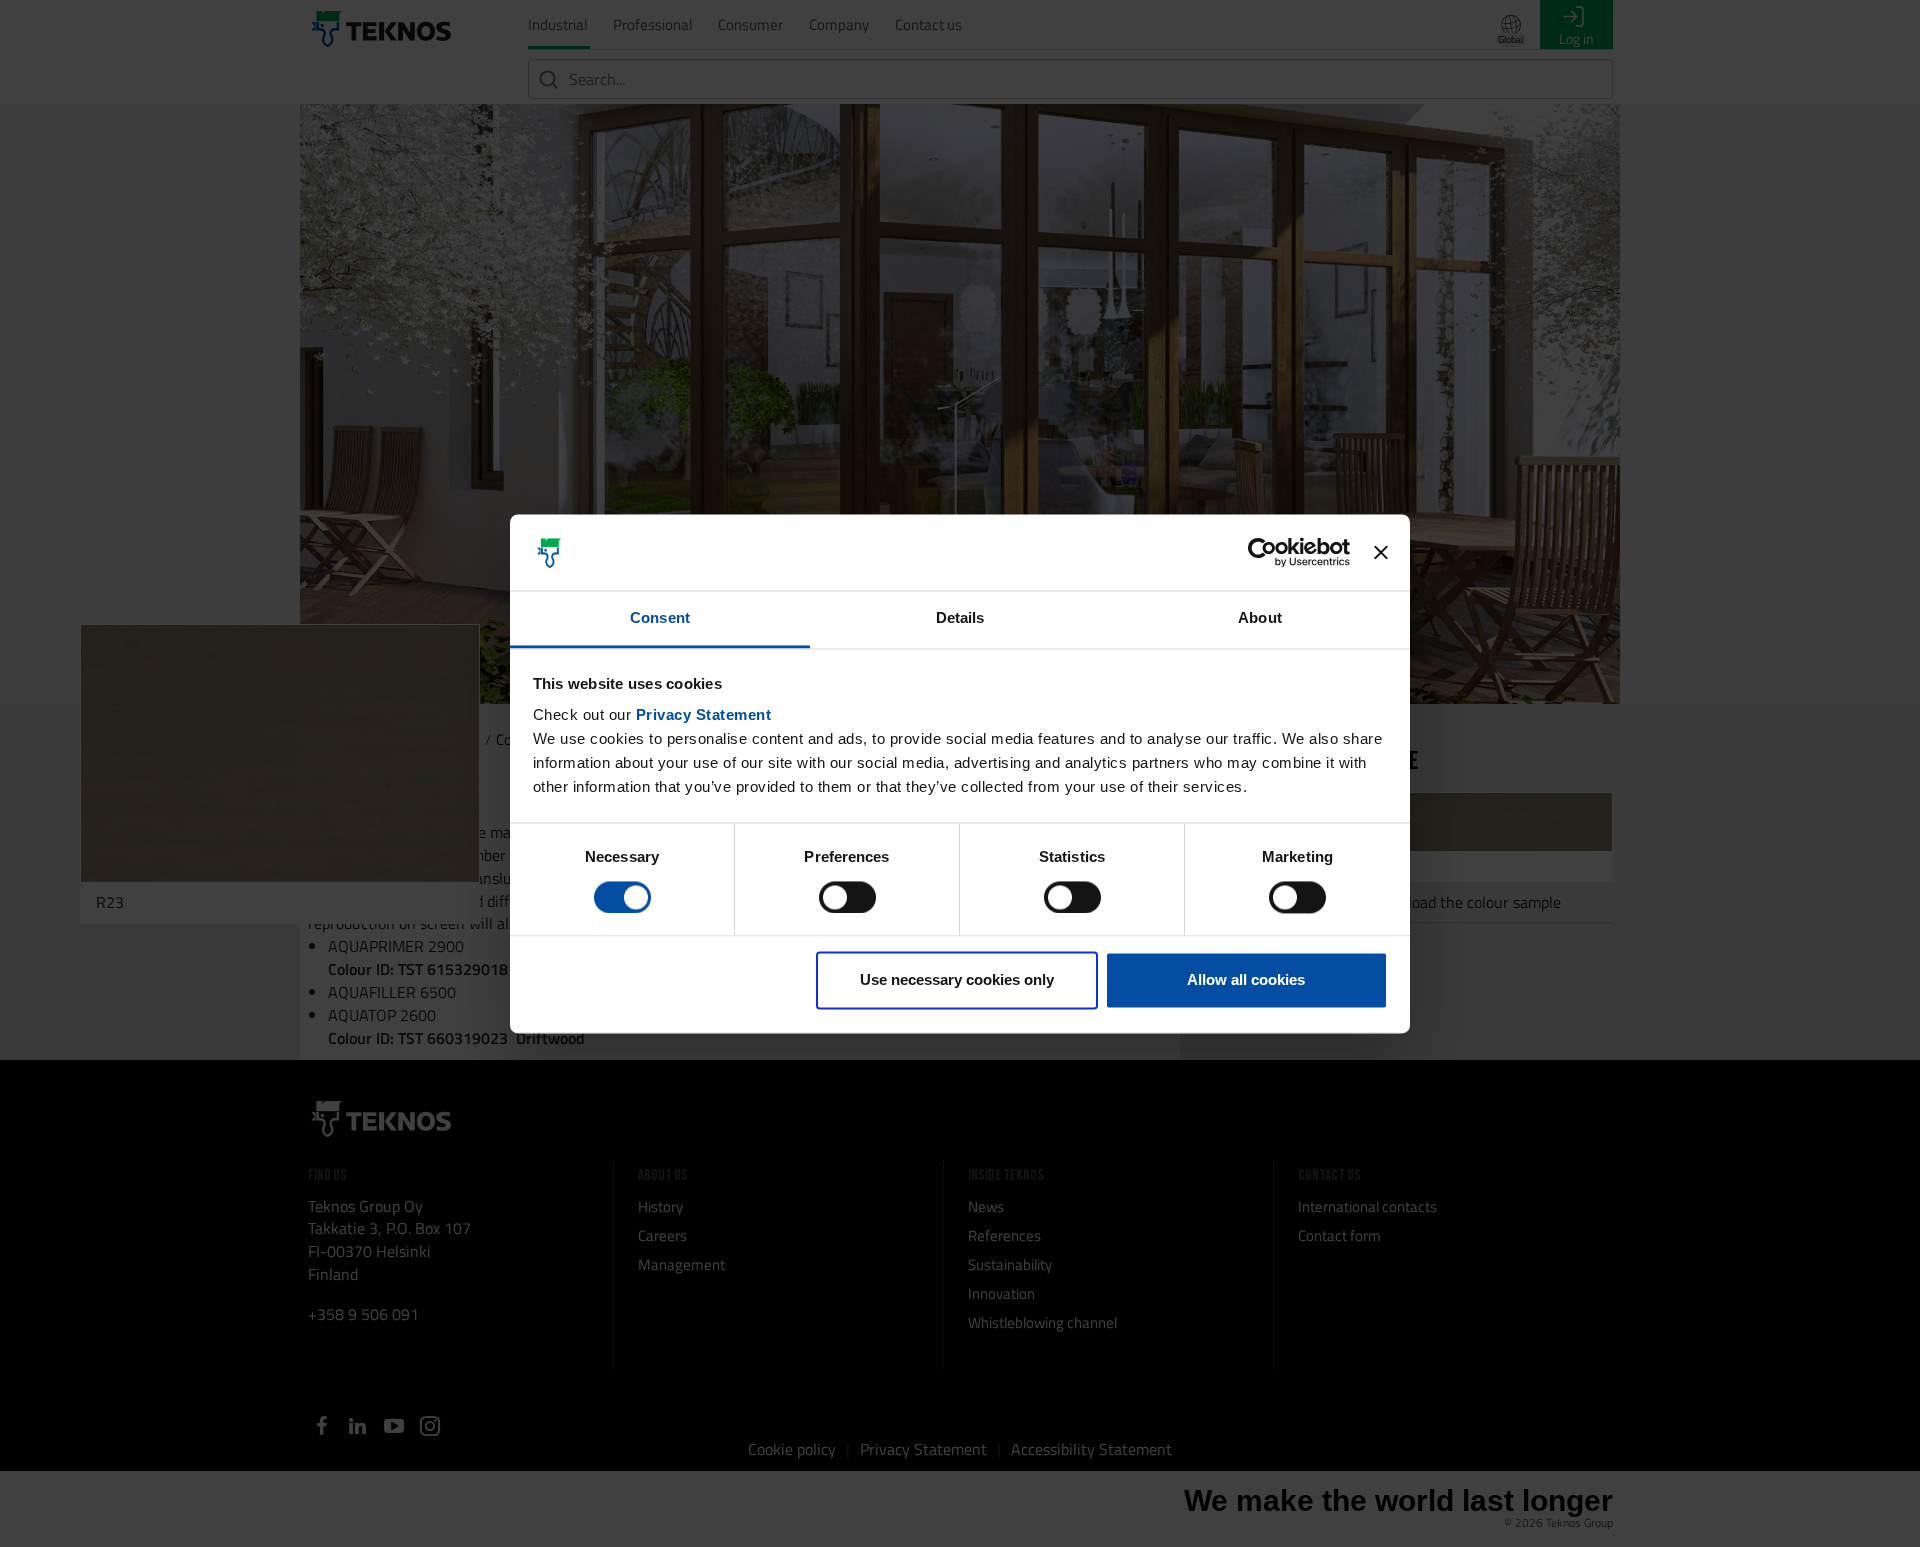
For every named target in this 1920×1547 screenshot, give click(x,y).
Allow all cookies (1246, 980)
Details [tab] (960, 618)
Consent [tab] (660, 618)
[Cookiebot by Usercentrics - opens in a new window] (1262, 552)
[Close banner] (1381, 552)
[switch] (847, 897)
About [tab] (1260, 618)
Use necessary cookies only (957, 980)
